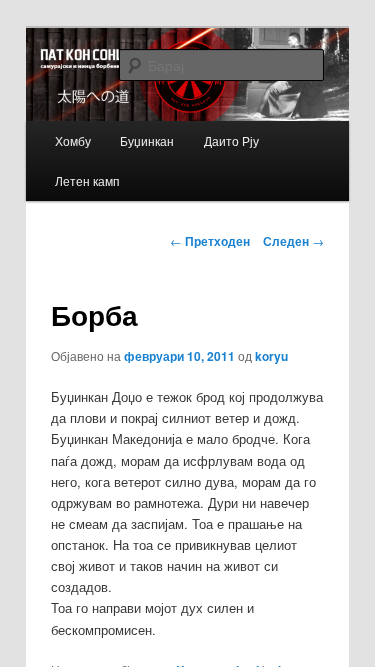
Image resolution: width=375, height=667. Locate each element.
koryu (271, 356)
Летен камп (87, 180)
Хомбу (73, 140)
